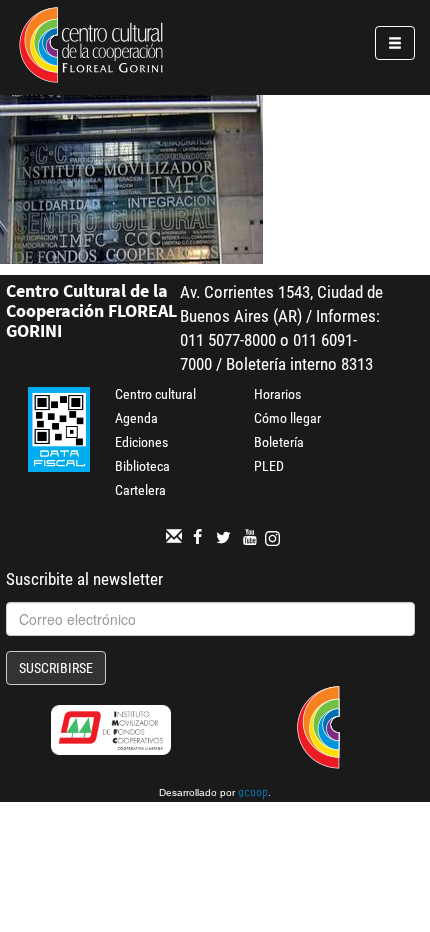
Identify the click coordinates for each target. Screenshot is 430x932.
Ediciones (141, 442)
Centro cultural (155, 394)
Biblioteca (142, 466)
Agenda (136, 418)
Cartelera (140, 490)
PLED (269, 466)
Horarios (277, 394)
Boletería (279, 442)
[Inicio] (91, 48)
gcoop (253, 794)
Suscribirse (56, 668)
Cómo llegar (287, 418)
